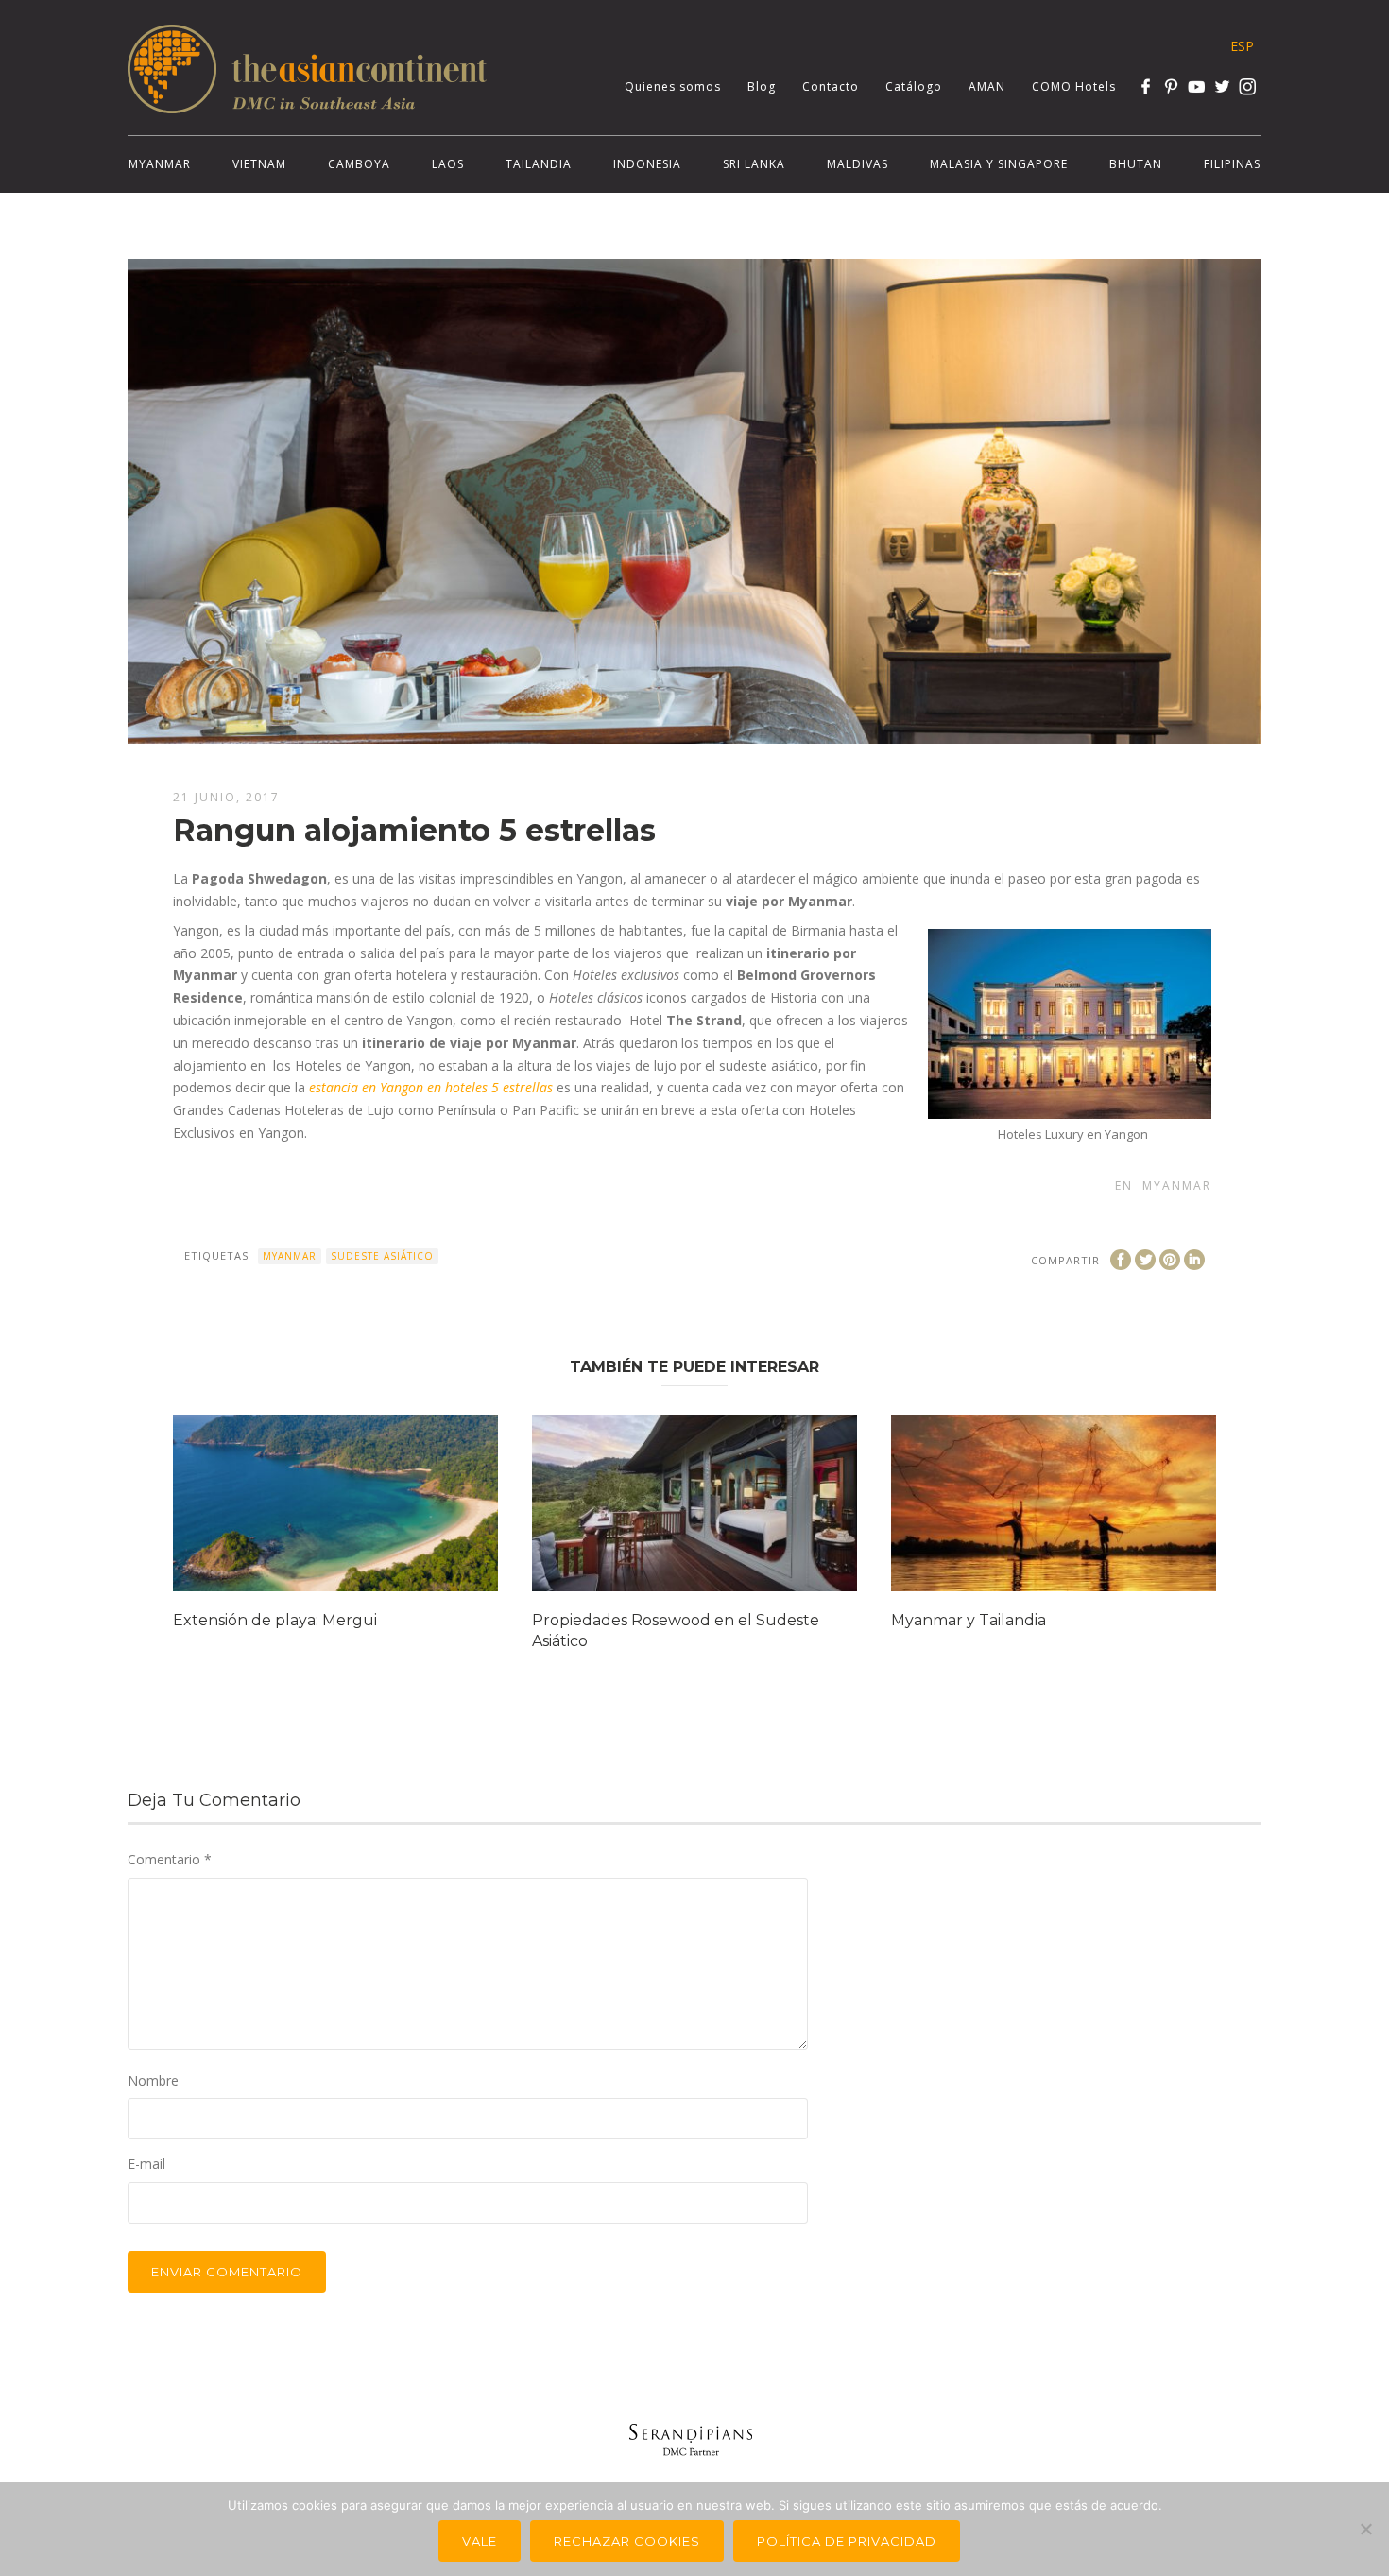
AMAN (987, 86)
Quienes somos (673, 86)
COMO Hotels (1074, 86)
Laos (448, 164)
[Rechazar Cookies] (1365, 2529)
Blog (762, 86)
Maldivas (857, 164)
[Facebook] (1146, 86)
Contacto (831, 86)
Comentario (170, 1859)
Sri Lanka (754, 164)
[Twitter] (1222, 86)
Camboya (359, 164)
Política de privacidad (847, 2541)
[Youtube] (1197, 86)
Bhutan (1136, 164)
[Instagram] (1248, 86)
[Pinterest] (1171, 86)
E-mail (146, 2164)
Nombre (153, 2080)
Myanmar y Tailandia (969, 1620)
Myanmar (160, 164)
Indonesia (647, 164)
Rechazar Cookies (627, 2541)
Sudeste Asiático (382, 1256)
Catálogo (914, 86)
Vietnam (259, 164)
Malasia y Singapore (999, 164)
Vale (480, 2541)
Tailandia (539, 164)
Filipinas (1232, 164)
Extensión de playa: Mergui (275, 1620)
